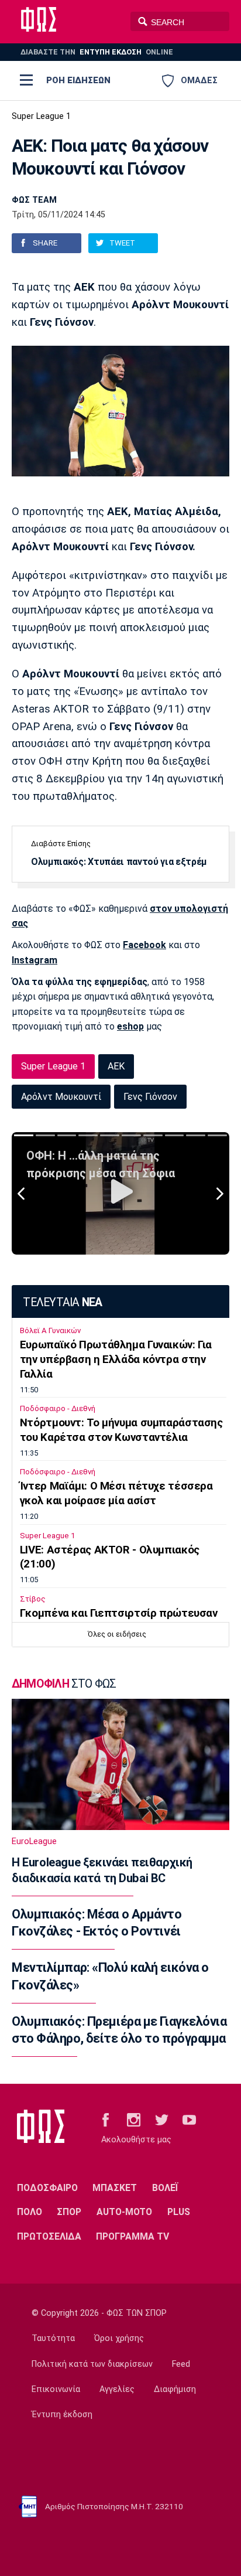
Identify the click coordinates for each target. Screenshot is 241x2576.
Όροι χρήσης (119, 2338)
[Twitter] (162, 2119)
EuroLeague (34, 1841)
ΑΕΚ (116, 1066)
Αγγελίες (117, 2389)
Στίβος (33, 1599)
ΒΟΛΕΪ (165, 2188)
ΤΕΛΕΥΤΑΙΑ (62, 1302)
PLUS (179, 2212)
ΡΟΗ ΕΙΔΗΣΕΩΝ (78, 80)
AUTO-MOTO (124, 2212)
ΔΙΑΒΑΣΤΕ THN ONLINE (97, 52)
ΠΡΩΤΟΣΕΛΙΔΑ (49, 2236)
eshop (130, 1026)
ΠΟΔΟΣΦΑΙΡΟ (47, 2188)
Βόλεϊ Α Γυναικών (50, 1330)
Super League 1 (41, 116)
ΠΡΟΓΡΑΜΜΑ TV (132, 2236)
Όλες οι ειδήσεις (117, 1634)
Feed (181, 2364)
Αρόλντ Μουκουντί (61, 1097)
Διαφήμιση (175, 2389)
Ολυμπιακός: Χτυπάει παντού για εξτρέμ (119, 862)
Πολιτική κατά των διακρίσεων (92, 2364)
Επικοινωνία (56, 2389)
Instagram (35, 960)
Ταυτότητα (53, 2338)
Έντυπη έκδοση (62, 2415)
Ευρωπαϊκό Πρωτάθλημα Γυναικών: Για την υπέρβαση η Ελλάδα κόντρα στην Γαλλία (116, 1359)
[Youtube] (189, 2119)
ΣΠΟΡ (69, 2212)
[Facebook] (106, 2119)
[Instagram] (134, 2119)
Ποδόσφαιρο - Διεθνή (58, 1408)
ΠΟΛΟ (30, 2212)
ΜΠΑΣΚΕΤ (115, 2188)
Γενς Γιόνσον (150, 1097)
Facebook (144, 945)
